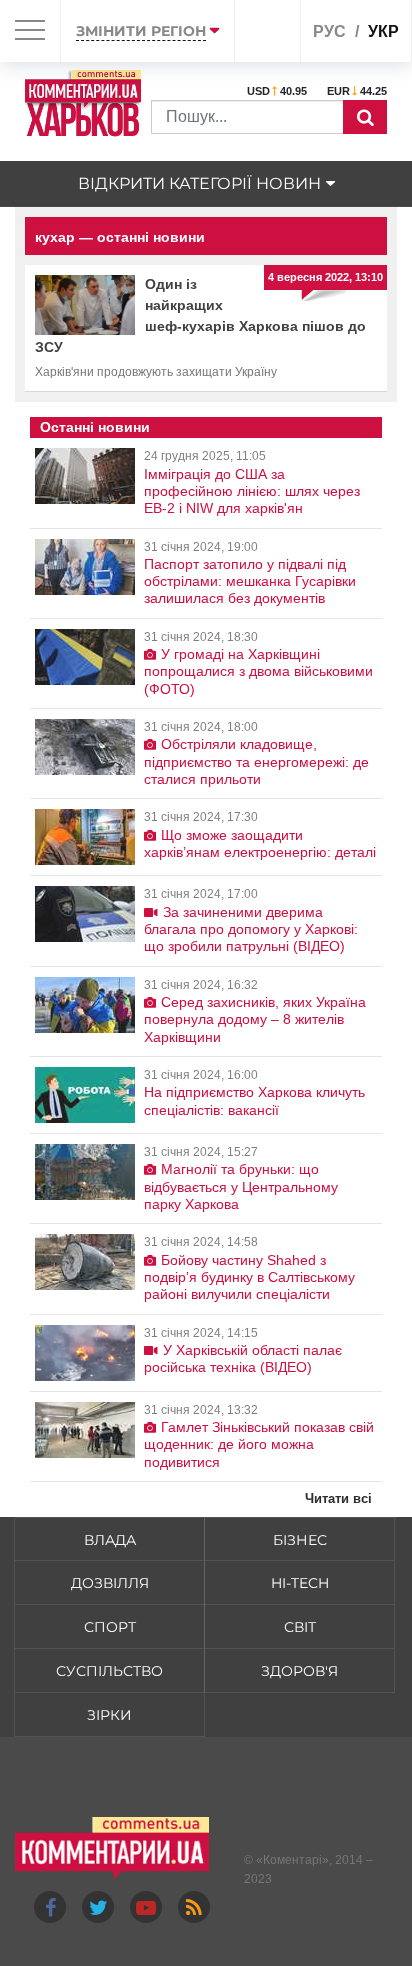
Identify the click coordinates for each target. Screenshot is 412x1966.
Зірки (109, 1715)
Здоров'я (299, 1671)
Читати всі (338, 1498)
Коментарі (292, 1860)
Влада (110, 1540)
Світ (300, 1627)
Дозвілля (110, 1583)
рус (329, 31)
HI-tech (300, 1583)
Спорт (110, 1627)
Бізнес (300, 1540)
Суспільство (109, 1671)
